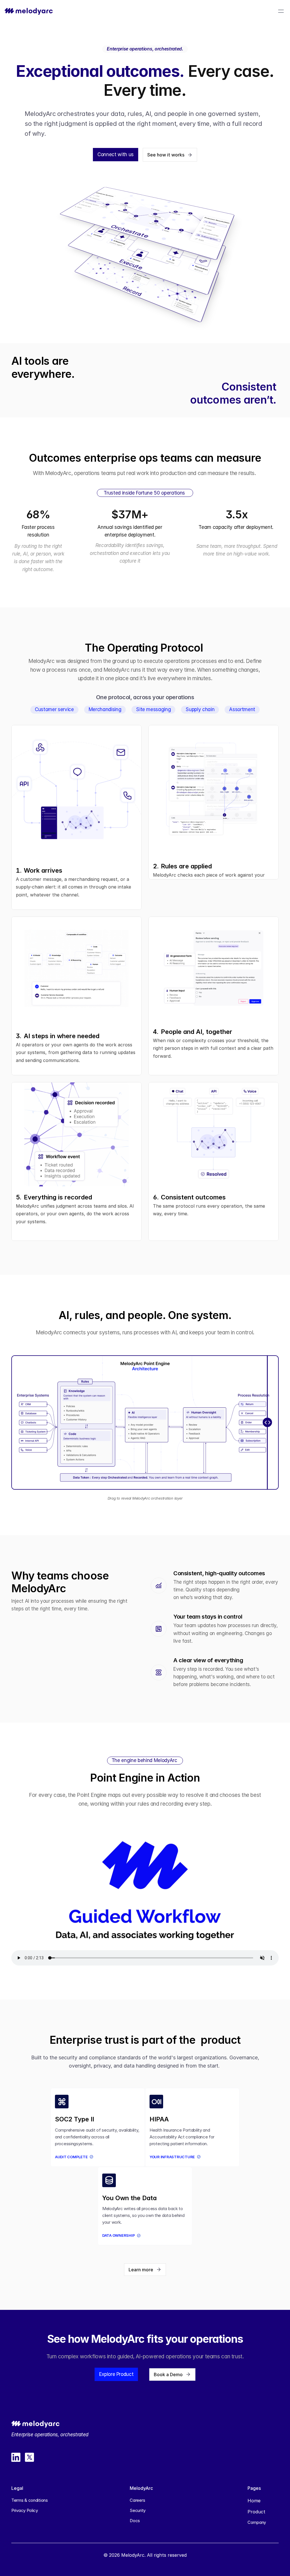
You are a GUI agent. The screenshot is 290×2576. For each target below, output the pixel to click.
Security (138, 2510)
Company (257, 2522)
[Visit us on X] (29, 2457)
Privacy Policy (25, 2510)
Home (254, 2501)
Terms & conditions (30, 2500)
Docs (135, 2521)
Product (256, 2512)
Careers (137, 2500)
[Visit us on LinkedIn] (16, 2457)
